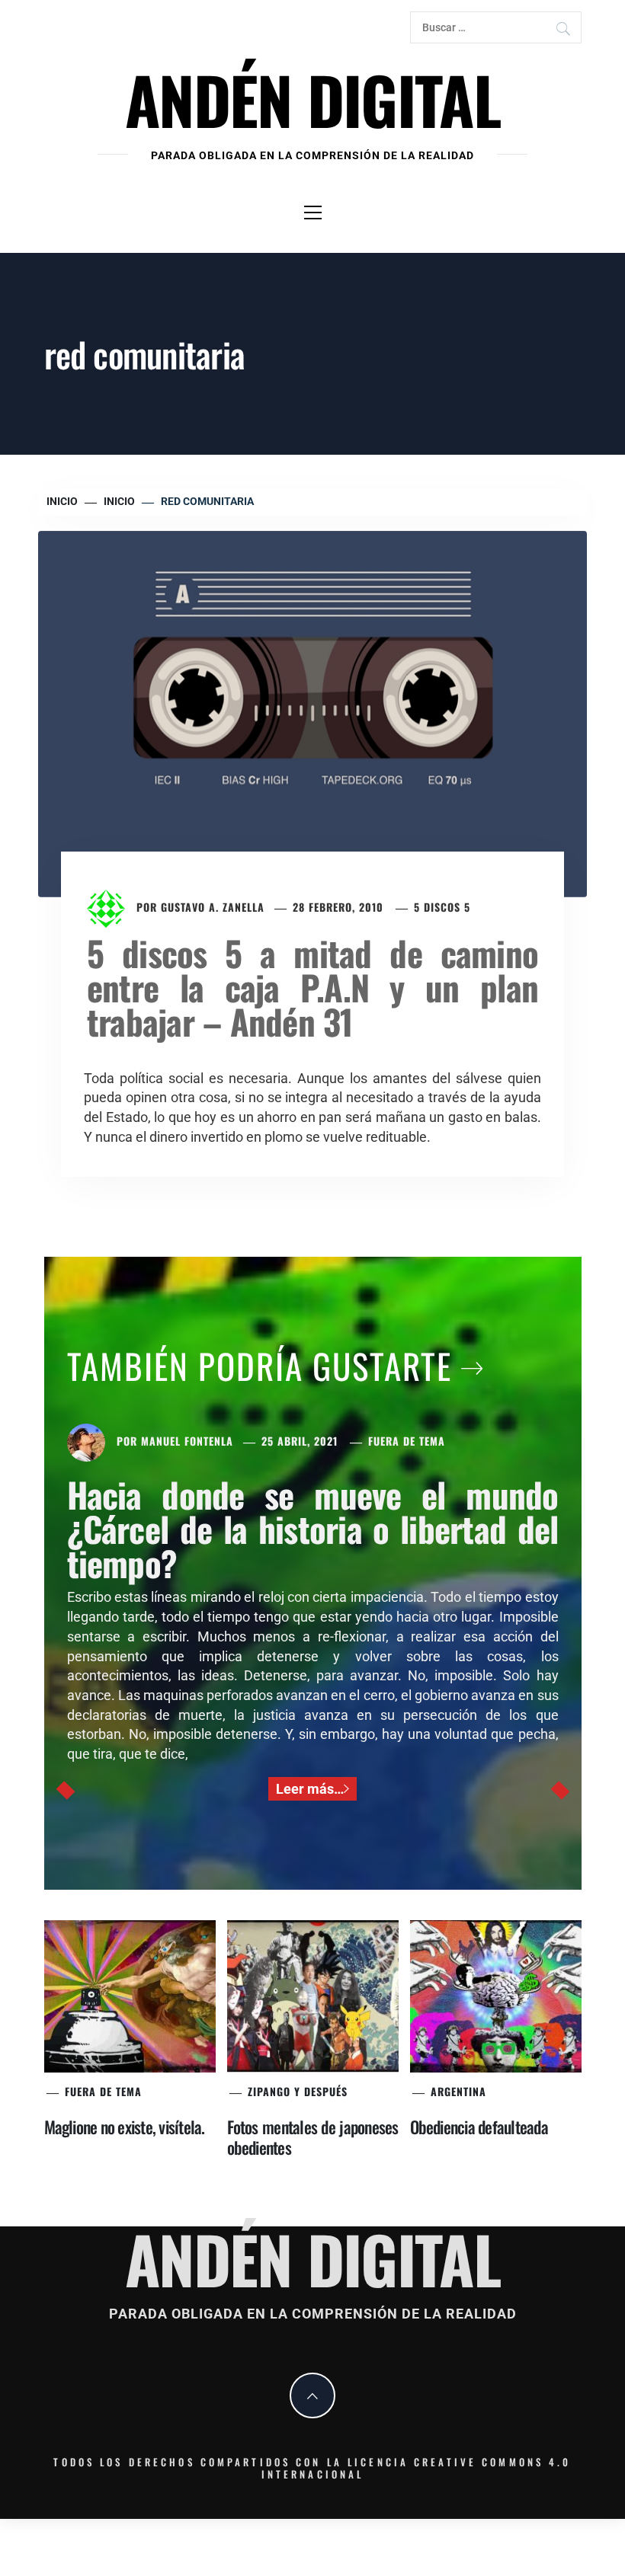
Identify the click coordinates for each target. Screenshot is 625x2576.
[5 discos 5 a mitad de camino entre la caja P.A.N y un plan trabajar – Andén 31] (312, 713)
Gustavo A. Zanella (213, 907)
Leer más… (310, 1789)
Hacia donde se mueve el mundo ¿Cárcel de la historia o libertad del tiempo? (313, 1528)
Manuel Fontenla (187, 1441)
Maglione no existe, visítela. (125, 2127)
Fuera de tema (407, 1441)
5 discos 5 (442, 907)
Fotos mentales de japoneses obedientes (313, 2137)
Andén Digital (312, 99)
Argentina (458, 2091)
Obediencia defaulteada (479, 2127)
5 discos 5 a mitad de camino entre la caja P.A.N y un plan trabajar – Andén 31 (312, 987)
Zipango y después (298, 2091)
